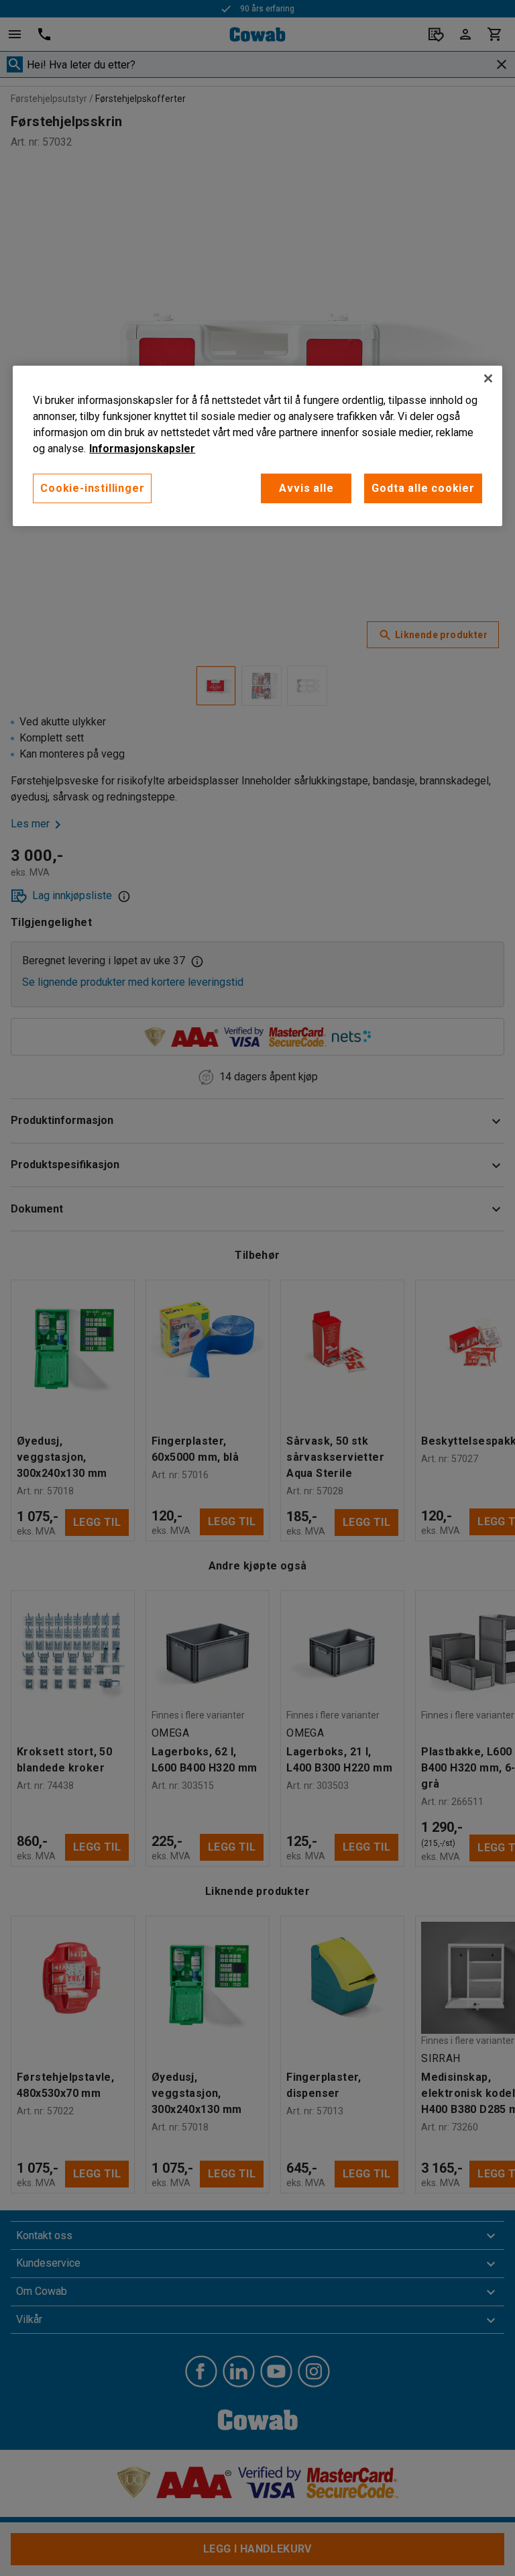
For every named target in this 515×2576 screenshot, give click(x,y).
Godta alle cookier (423, 488)
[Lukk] (488, 378)
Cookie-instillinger (92, 488)
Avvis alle (306, 488)
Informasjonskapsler (142, 449)
